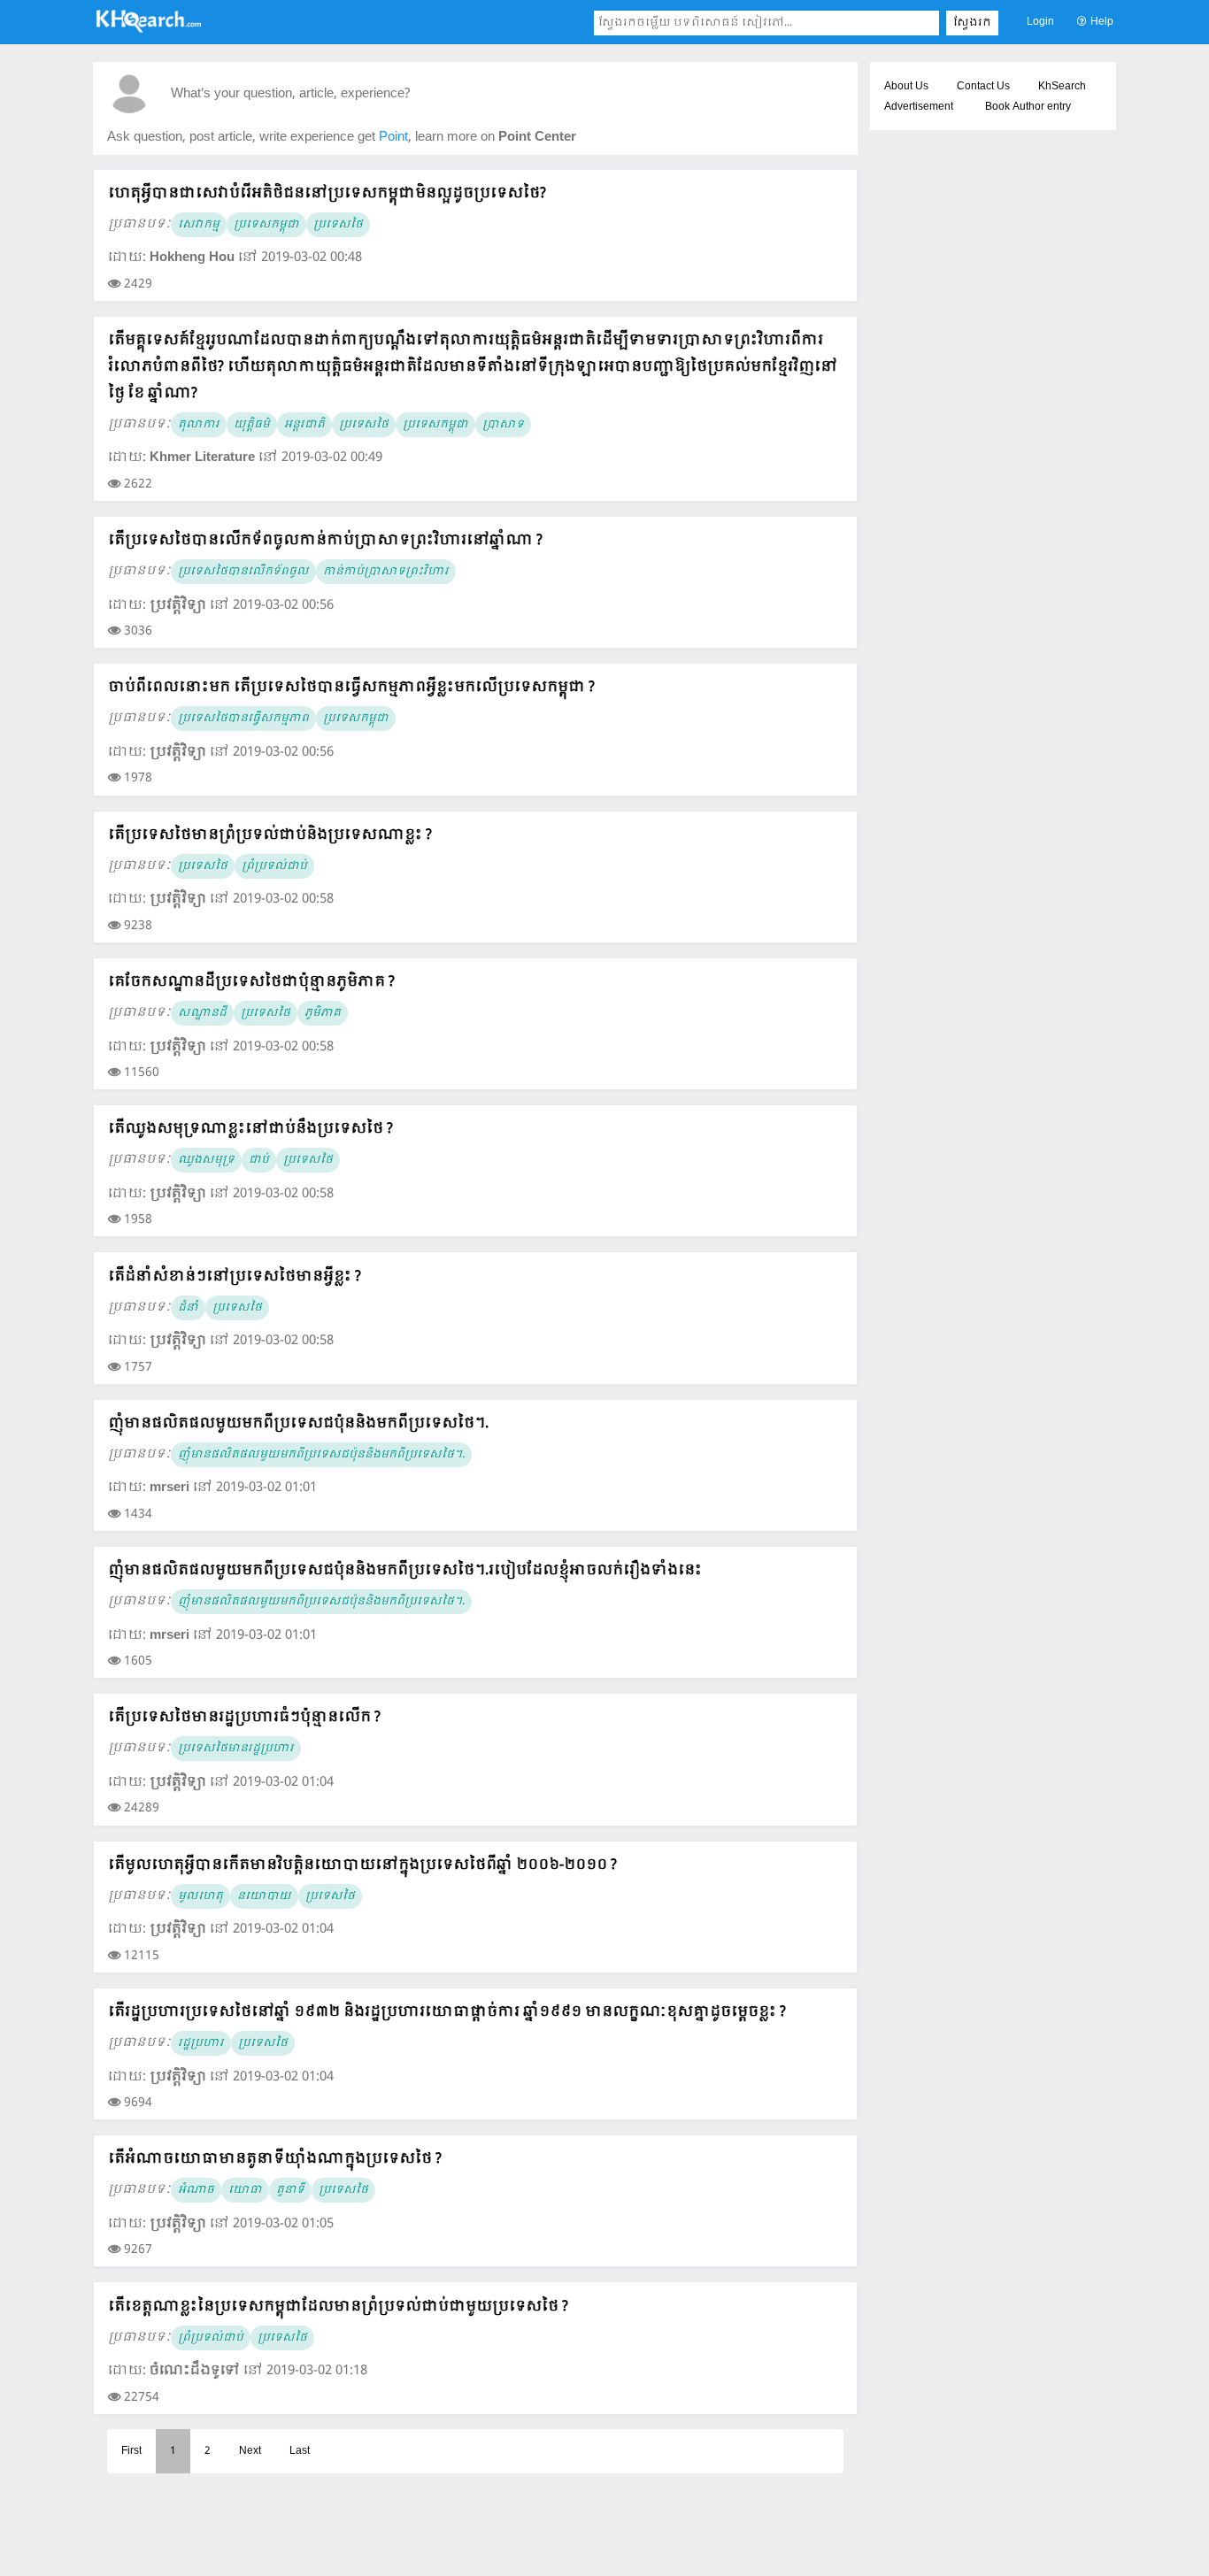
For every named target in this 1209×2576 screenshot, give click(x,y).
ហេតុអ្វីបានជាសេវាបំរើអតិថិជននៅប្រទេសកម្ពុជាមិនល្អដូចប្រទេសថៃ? (327, 193)
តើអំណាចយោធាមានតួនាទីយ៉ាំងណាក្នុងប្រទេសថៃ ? (275, 2159)
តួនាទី (290, 2190)
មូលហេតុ (200, 1896)
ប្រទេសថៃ (338, 225)
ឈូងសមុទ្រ (206, 1160)
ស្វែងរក (972, 23)
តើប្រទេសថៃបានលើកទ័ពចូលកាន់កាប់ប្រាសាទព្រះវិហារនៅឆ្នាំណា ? (325, 540)
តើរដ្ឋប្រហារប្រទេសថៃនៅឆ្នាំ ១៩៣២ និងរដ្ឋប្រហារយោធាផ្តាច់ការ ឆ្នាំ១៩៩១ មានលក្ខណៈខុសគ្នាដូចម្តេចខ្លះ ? (447, 2012)
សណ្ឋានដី (202, 1013)
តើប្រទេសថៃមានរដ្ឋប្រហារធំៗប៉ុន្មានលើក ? (244, 1717)
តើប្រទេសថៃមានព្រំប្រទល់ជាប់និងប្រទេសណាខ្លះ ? (270, 835)
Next (250, 2451)
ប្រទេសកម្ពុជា (266, 225)
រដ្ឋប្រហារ (201, 2043)
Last (300, 2451)
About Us (906, 87)
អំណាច (196, 2190)
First (131, 2451)
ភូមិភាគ (323, 1013)
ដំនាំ (188, 1308)
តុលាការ (199, 425)
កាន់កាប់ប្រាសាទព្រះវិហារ (386, 572)
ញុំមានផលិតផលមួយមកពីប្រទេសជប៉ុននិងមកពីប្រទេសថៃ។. (298, 1423)
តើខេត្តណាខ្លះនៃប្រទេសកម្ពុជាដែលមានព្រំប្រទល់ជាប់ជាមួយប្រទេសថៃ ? (338, 2307)
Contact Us (983, 87)
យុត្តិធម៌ (252, 425)
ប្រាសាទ (503, 425)
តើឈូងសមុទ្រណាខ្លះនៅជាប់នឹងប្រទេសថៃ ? (250, 1129)
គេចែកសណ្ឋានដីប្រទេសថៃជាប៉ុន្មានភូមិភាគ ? (251, 982)
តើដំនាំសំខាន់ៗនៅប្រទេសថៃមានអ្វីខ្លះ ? (235, 1276)
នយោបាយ (264, 1896)
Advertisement (919, 107)
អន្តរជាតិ (304, 425)
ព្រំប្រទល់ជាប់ (274, 866)
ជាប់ (259, 1160)
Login (1040, 22)
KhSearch (1062, 87)
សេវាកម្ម (199, 225)
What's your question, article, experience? (290, 94)
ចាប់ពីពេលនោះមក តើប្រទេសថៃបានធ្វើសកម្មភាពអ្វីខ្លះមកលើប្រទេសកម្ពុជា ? (351, 687)
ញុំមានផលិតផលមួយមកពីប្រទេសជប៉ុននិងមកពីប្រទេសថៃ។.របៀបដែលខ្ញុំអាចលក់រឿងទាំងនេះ (405, 1570)
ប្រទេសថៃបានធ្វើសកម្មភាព (243, 719)
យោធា (245, 2190)
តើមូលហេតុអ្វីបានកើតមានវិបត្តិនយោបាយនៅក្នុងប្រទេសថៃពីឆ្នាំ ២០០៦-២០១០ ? (362, 1865)
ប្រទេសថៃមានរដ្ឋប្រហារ (236, 1749)
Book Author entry (1028, 107)
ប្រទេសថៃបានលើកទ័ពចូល (243, 572)
